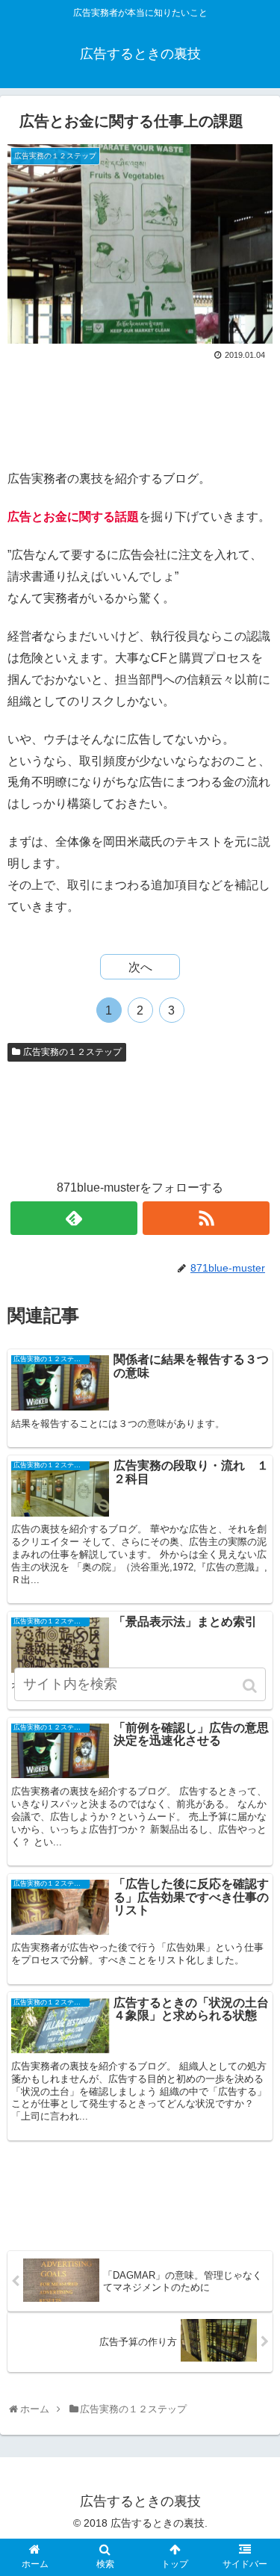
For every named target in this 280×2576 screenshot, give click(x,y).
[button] (251, 1686)
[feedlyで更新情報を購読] (74, 1218)
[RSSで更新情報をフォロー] (206, 1218)
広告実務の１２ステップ (72, 1052)
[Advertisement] (140, 409)
